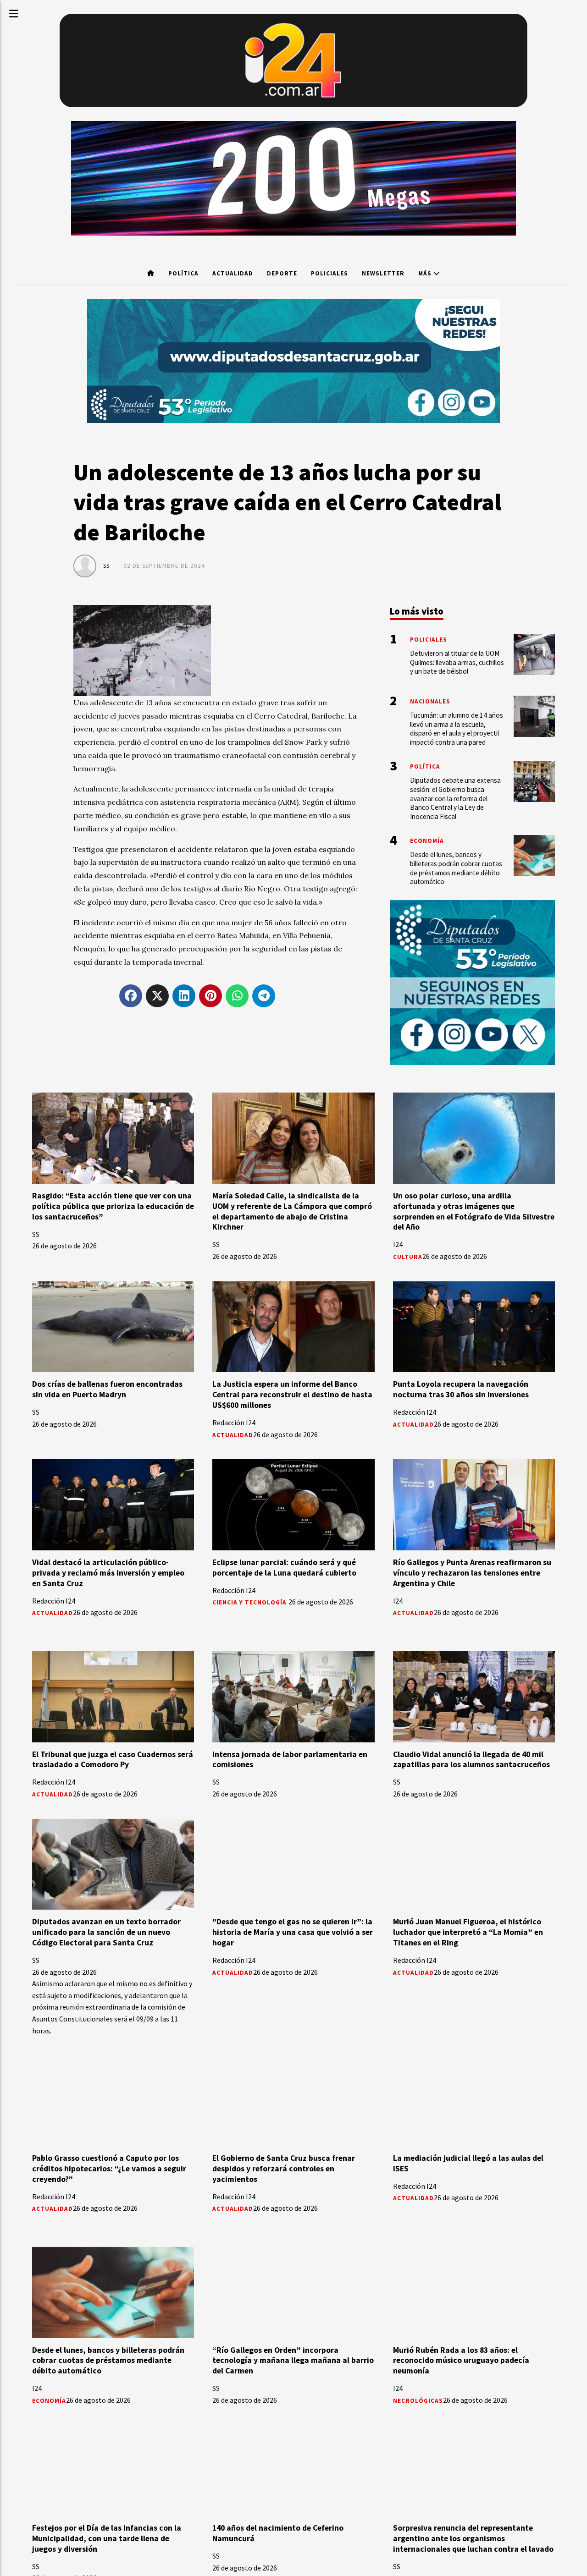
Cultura (408, 1257)
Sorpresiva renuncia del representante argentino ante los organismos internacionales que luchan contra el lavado (473, 2538)
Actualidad (233, 273)
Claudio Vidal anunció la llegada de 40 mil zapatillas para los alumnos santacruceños (471, 1760)
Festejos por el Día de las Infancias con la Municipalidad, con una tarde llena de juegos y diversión (107, 2538)
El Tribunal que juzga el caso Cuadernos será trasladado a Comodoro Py (113, 1760)
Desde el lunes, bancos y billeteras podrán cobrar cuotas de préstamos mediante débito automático (108, 2361)
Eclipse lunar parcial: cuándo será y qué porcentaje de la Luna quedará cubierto (284, 1568)
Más (426, 273)
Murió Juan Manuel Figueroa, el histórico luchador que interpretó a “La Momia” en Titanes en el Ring (468, 1932)
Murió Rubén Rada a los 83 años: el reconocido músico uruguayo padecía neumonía (461, 2361)
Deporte (282, 273)
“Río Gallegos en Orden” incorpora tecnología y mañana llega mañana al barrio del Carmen (293, 2361)
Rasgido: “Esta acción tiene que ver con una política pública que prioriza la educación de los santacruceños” (113, 1206)
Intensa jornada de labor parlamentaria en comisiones (290, 1760)
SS (106, 566)
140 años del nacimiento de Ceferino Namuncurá (278, 2533)
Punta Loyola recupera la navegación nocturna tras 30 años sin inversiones (461, 1389)
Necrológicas (418, 2401)
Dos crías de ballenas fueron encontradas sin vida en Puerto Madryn (107, 1389)
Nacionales (430, 701)
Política (183, 273)
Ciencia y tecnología (250, 1602)
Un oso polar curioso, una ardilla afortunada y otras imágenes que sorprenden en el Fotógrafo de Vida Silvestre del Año (474, 1211)
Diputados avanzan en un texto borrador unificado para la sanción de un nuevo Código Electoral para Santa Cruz (106, 1932)
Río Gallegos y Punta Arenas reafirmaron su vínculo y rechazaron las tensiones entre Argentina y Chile (472, 1573)
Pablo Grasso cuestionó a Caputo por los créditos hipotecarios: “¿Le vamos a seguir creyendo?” (109, 2169)
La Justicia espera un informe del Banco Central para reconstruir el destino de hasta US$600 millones (292, 1395)
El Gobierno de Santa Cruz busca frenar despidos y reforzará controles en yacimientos (284, 2169)
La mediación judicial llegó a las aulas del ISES (468, 2163)
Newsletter (383, 273)
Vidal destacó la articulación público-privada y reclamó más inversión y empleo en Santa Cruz (108, 1573)
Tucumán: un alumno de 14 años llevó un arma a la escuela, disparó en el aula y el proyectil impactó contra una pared (457, 729)
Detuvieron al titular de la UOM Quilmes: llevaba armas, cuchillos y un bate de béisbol (457, 662)
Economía (49, 2401)
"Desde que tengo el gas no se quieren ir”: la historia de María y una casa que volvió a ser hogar (293, 1932)
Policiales (329, 273)
